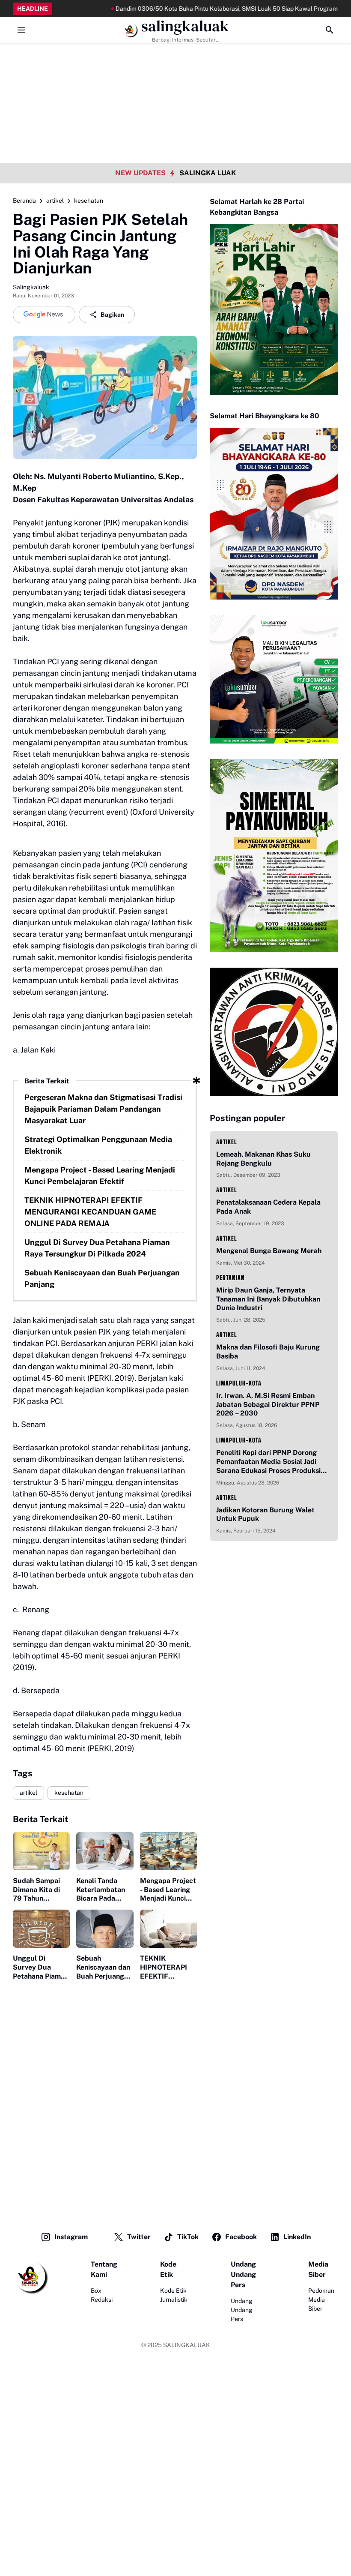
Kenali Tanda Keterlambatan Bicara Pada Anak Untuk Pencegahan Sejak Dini (101, 1890)
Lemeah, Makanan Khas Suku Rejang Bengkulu (263, 1159)
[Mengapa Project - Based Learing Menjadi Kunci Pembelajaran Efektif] (168, 1851)
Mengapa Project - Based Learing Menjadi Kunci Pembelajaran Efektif (100, 1176)
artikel (28, 1793)
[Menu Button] (21, 30)
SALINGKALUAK (187, 2345)
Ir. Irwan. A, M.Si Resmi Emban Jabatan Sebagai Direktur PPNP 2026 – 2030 (268, 1405)
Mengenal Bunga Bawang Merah (269, 1251)
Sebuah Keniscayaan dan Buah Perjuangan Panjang (102, 1278)
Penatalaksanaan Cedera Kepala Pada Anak (268, 1207)
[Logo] (30, 2277)
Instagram (71, 2237)
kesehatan (69, 1793)
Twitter (139, 2237)
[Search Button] (330, 30)
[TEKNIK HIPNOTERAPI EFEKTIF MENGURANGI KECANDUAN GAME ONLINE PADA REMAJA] (168, 1929)
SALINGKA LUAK (208, 173)
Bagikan (112, 315)
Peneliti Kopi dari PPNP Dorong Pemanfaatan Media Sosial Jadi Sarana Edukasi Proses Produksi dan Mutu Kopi (268, 1462)
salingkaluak (185, 26)
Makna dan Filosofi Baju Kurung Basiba (268, 1352)
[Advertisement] (175, 60)
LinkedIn (297, 2237)
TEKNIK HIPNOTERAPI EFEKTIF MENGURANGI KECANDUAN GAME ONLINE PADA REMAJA (90, 1212)
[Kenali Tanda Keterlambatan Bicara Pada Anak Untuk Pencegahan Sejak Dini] (105, 1851)
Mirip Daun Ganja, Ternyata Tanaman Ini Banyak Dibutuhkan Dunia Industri (268, 1299)
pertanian (231, 1278)
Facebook (241, 2237)
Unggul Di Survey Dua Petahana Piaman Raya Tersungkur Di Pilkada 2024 (97, 1248)
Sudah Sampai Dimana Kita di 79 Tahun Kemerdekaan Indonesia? (36, 1890)
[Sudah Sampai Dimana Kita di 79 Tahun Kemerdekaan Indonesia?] (41, 1851)
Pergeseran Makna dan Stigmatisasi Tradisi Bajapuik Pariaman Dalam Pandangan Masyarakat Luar (103, 1109)
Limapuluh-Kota (239, 1383)
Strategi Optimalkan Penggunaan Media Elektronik (98, 1145)
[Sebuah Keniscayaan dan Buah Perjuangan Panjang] (105, 1929)
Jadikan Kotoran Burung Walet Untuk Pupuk (265, 1514)
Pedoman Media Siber (321, 2300)
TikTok (188, 2237)
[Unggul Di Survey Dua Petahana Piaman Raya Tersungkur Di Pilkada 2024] (41, 1929)
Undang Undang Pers (242, 2310)
